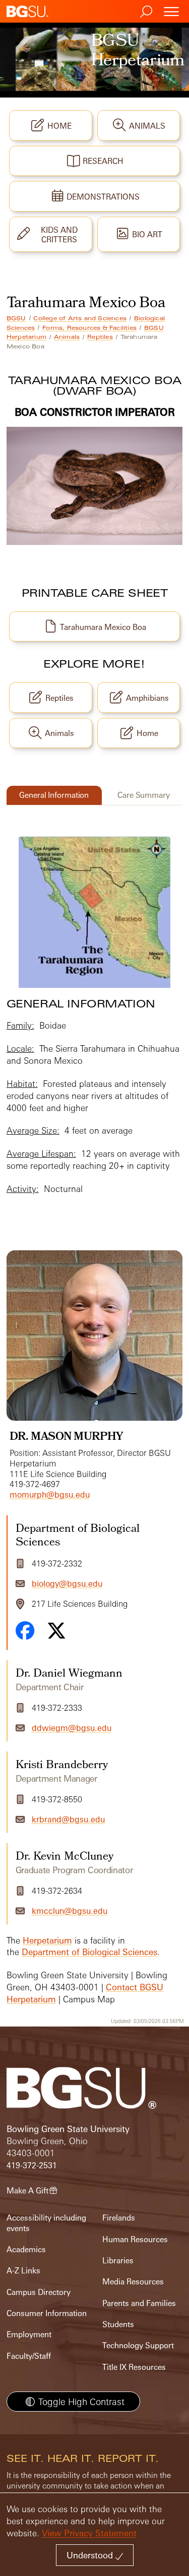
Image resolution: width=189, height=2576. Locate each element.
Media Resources (133, 2282)
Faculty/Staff (29, 2356)
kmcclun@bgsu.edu (70, 1911)
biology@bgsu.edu (67, 1584)
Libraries (118, 2261)
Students (118, 2324)
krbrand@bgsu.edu (68, 1819)
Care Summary (144, 795)
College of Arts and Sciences (80, 318)
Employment (29, 2334)
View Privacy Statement (89, 2533)
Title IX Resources (134, 2367)
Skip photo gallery (47, 1214)
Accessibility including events (46, 2223)
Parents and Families (139, 2303)
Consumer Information (47, 2313)
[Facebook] (25, 1630)
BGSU (16, 318)
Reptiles (100, 337)
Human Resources (135, 2239)
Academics (26, 2249)
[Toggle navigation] (171, 11)
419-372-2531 (32, 2166)
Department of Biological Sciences (89, 1952)
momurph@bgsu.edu (50, 1495)
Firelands (119, 2218)
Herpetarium (47, 1940)
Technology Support (138, 2345)
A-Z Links (23, 2271)
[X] (56, 1631)
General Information (54, 795)
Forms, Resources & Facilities (89, 328)
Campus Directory (39, 2292)
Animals (67, 337)
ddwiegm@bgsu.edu (72, 1728)
